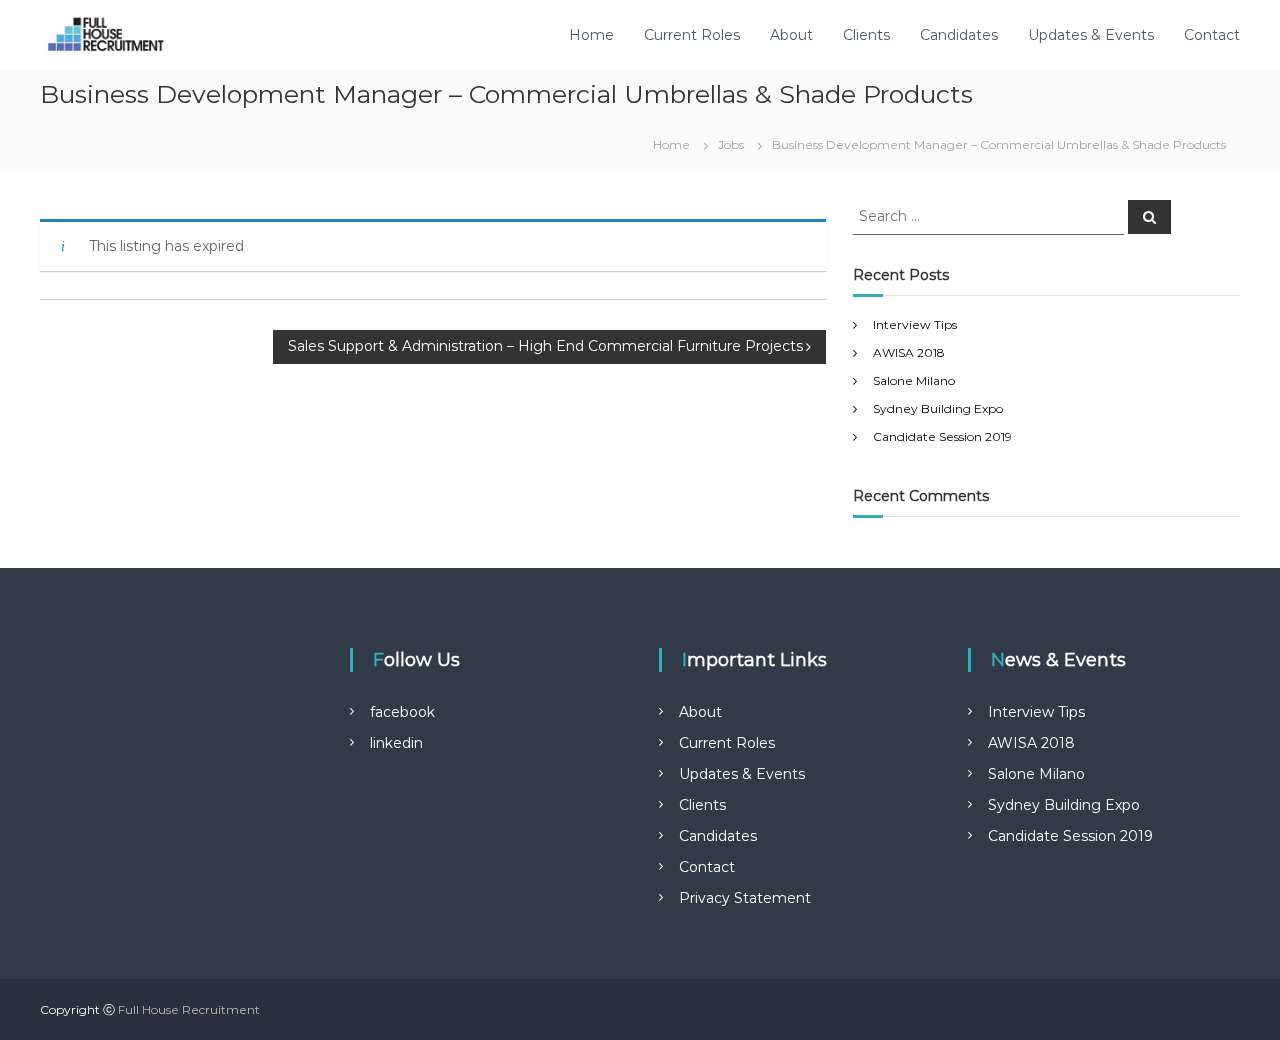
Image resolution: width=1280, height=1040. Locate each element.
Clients (866, 35)
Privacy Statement (745, 898)
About (791, 35)
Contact (1212, 35)
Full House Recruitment (189, 1009)
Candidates (959, 35)
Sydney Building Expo (938, 408)
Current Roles (692, 35)
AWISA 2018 (909, 352)
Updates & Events (1091, 35)
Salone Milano (914, 380)
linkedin (396, 743)
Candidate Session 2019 (942, 436)
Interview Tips (915, 324)
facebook (402, 712)
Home (591, 35)
